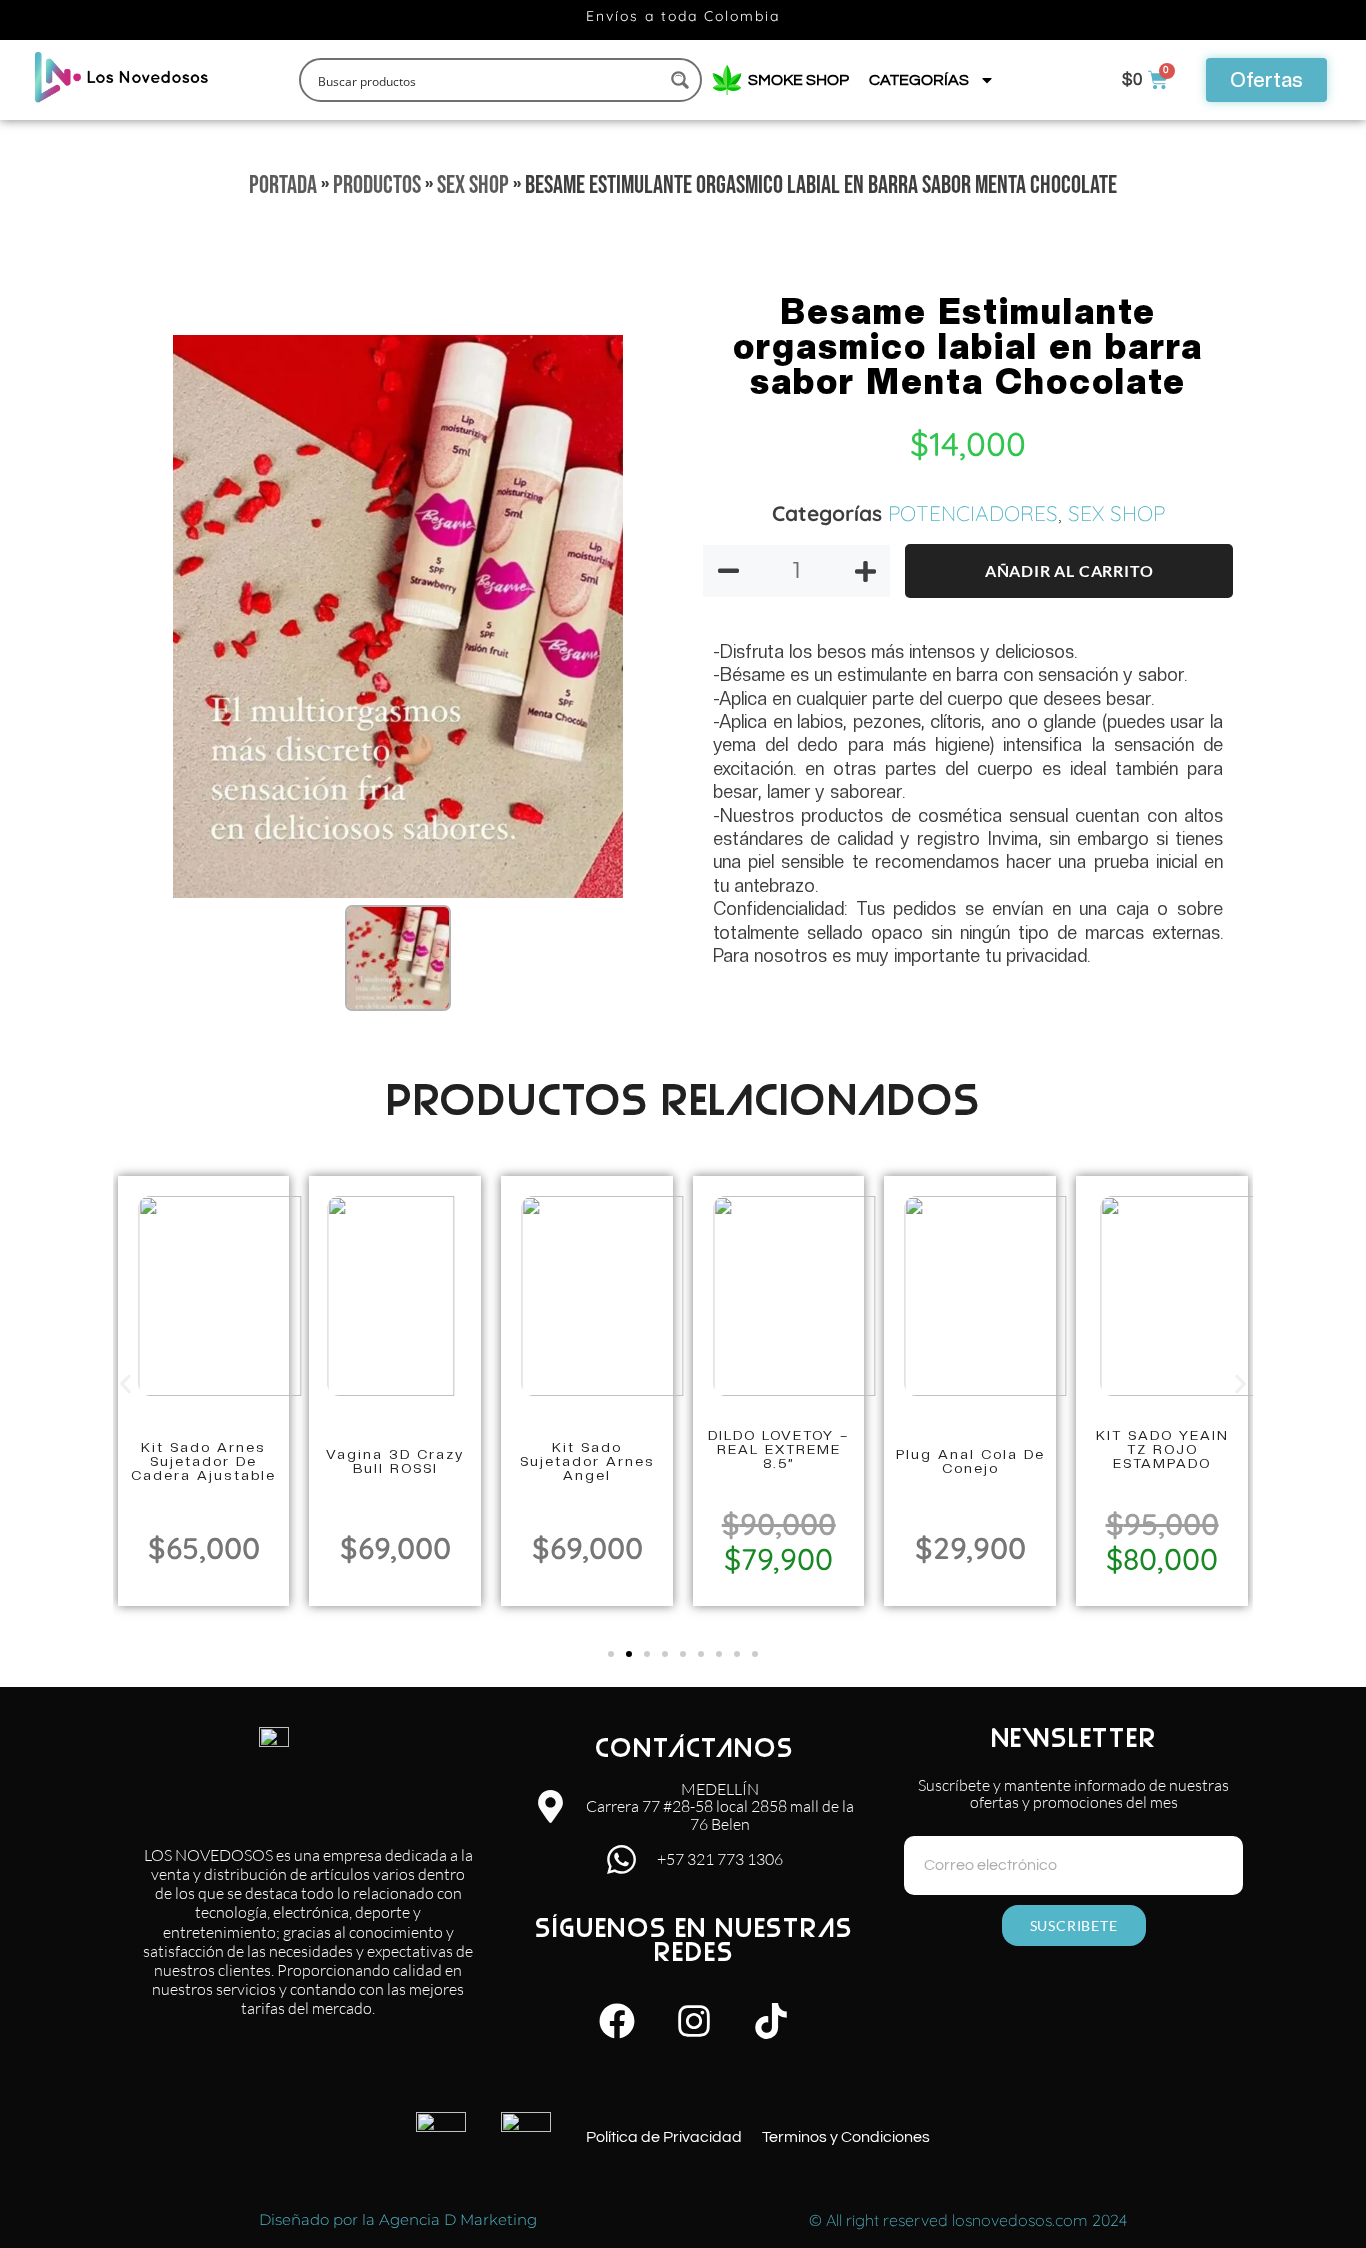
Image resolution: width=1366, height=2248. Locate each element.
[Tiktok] (771, 2021)
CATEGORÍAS (919, 80)
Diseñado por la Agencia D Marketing (398, 2219)
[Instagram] (694, 2021)
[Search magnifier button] (680, 80)
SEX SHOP (473, 185)
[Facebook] (617, 2021)
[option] (398, 616)
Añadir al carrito (1069, 570)
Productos (377, 185)
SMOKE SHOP (795, 80)
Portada (283, 185)
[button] (125, 1383)
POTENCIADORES (973, 513)
